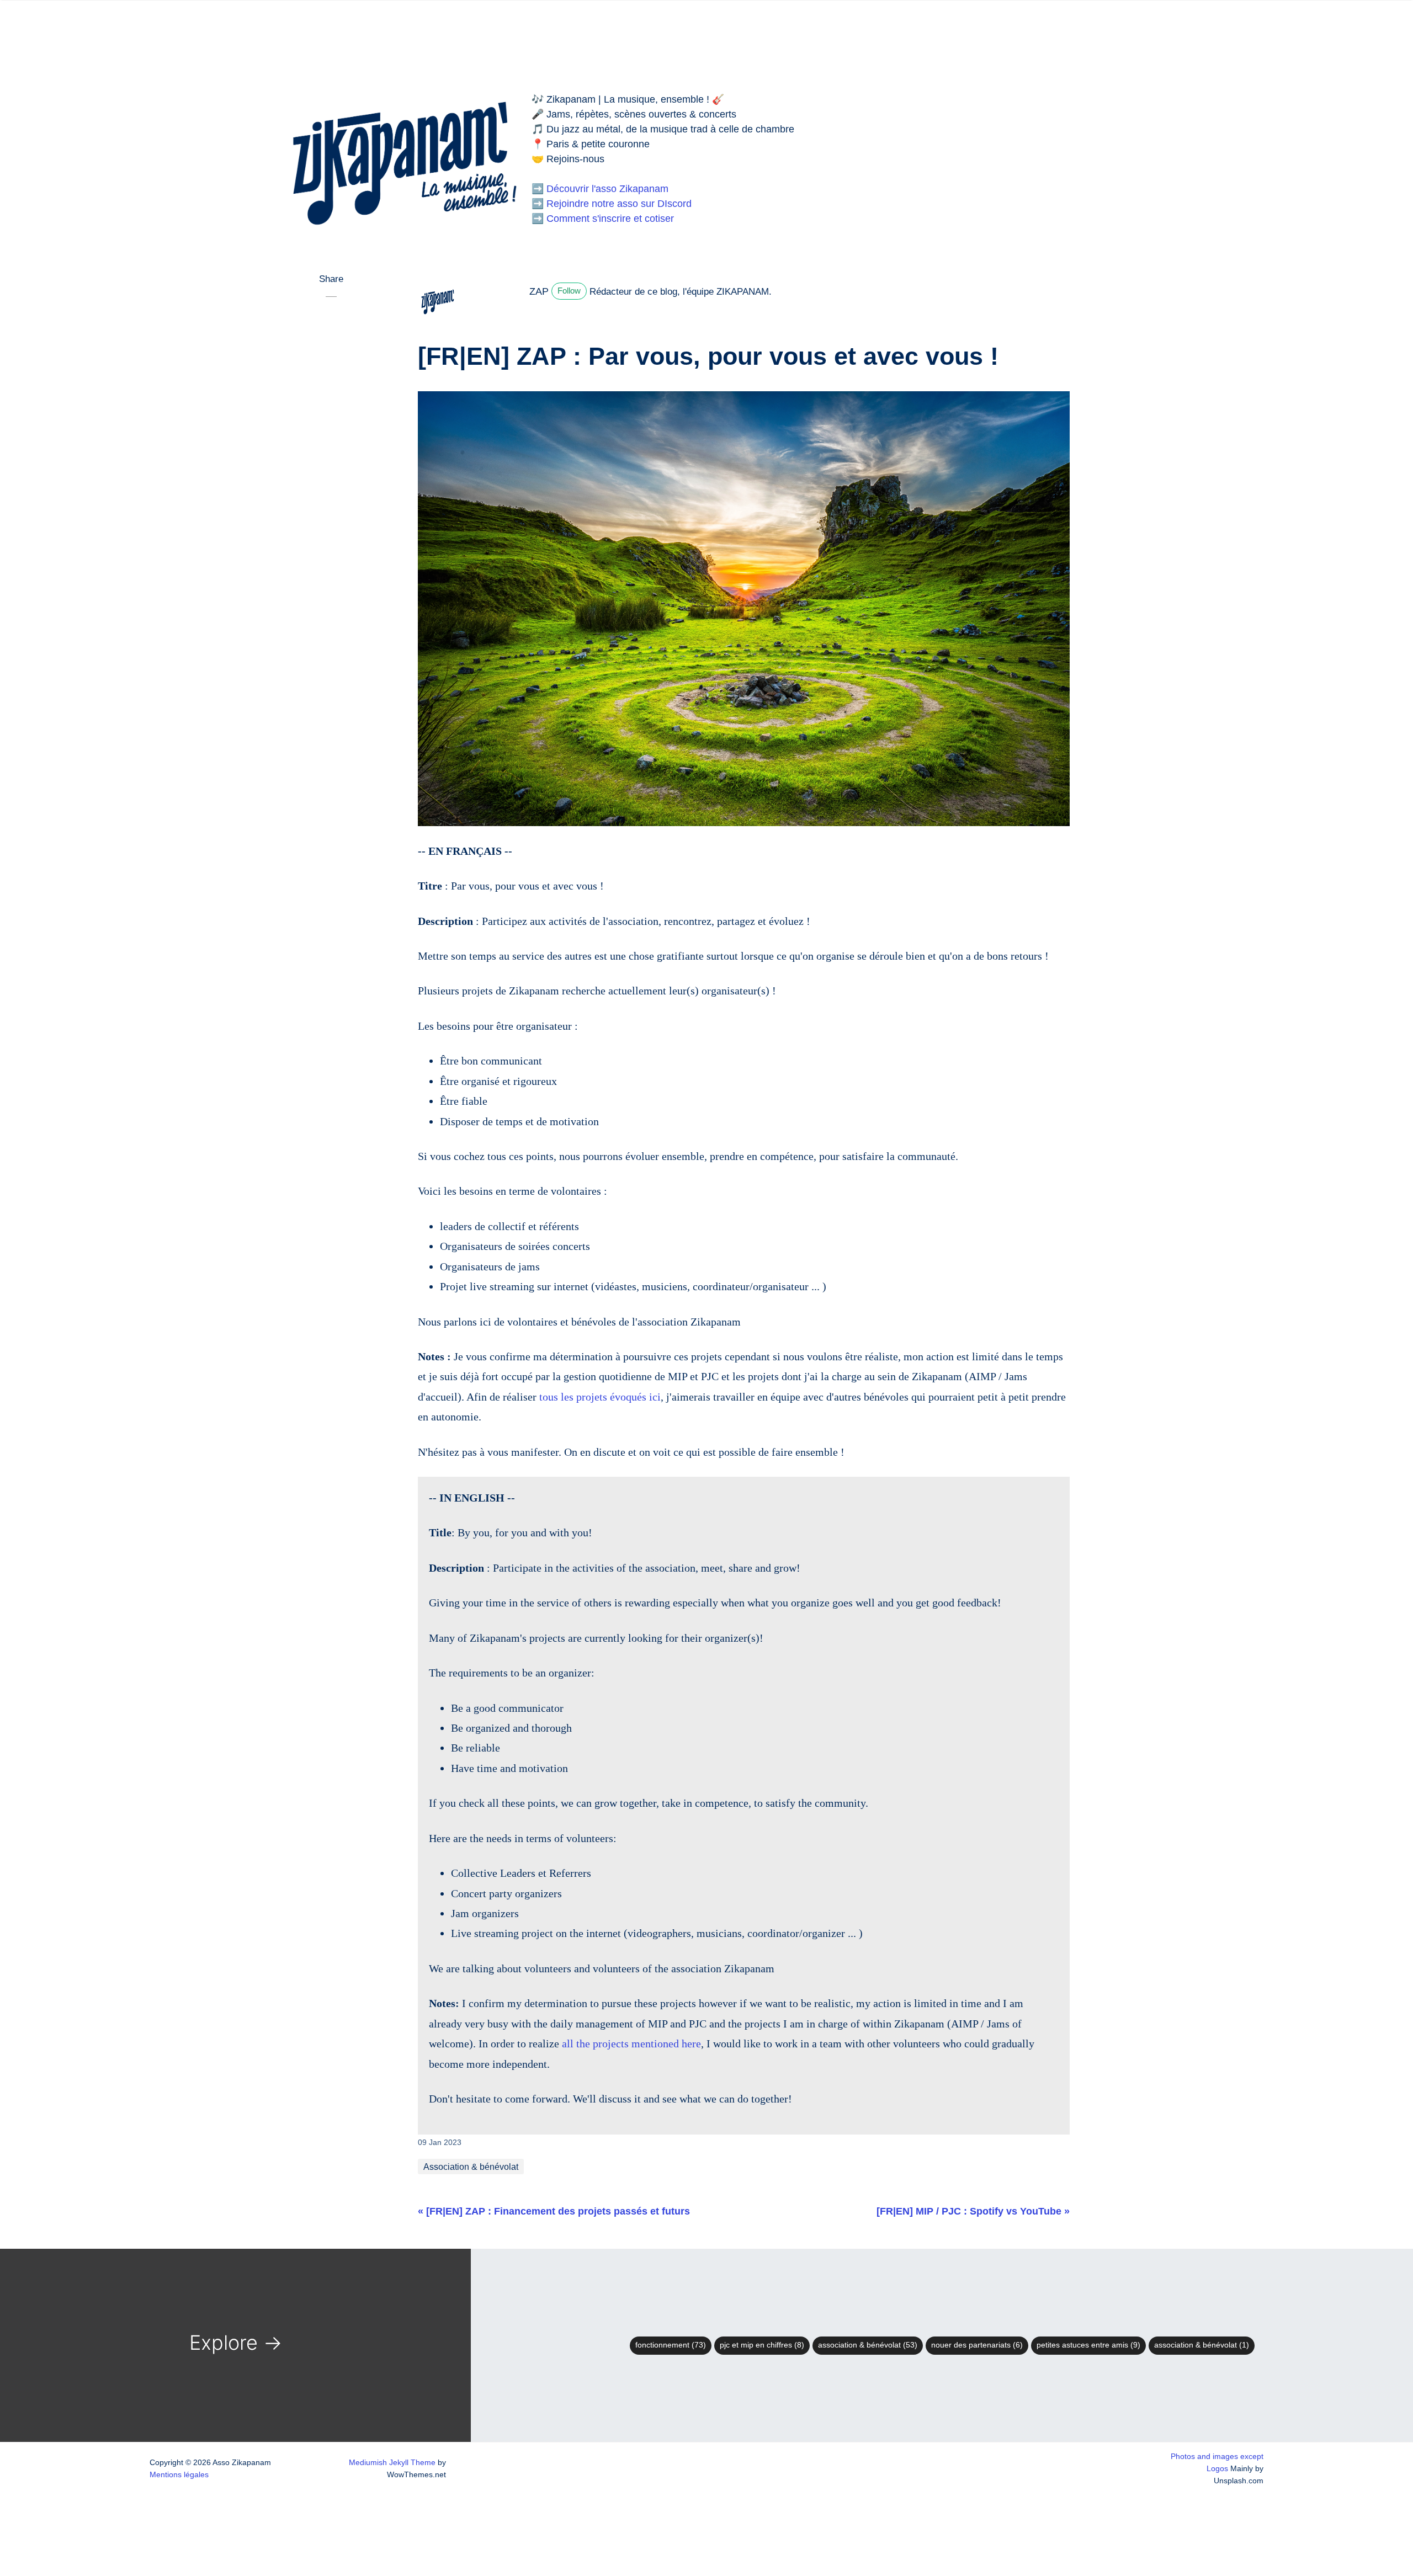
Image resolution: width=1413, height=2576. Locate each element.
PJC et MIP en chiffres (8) (762, 2345)
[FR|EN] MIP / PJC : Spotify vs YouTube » (973, 2211)
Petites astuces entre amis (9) (1088, 2345)
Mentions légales (179, 2474)
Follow (569, 291)
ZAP (539, 291)
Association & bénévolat (471, 2167)
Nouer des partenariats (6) (977, 2345)
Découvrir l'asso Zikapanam (607, 189)
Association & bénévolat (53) (868, 2345)
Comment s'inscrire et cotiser (610, 219)
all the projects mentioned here (631, 2043)
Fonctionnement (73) (671, 2345)
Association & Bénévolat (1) (1202, 2345)
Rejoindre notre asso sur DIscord (619, 204)
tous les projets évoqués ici (600, 1397)
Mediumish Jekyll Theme (392, 2462)
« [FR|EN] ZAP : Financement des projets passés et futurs (554, 2211)
